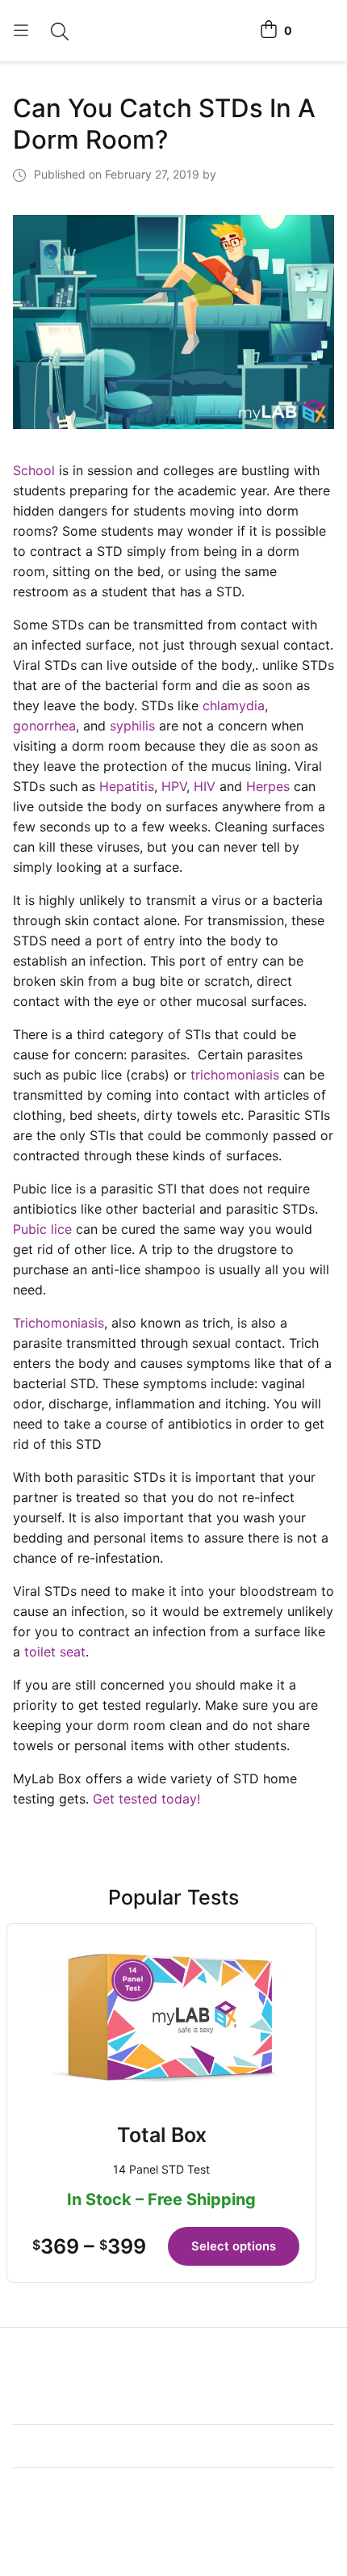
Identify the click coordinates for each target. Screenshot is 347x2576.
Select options (234, 2246)
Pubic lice (42, 1229)
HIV (205, 786)
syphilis (132, 726)
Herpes (268, 786)
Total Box (162, 2135)
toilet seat (55, 1652)
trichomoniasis (235, 1075)
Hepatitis (127, 786)
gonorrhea (44, 726)
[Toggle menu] (21, 31)
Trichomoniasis (59, 1323)
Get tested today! (146, 1799)
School (34, 470)
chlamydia (234, 705)
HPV (174, 786)
